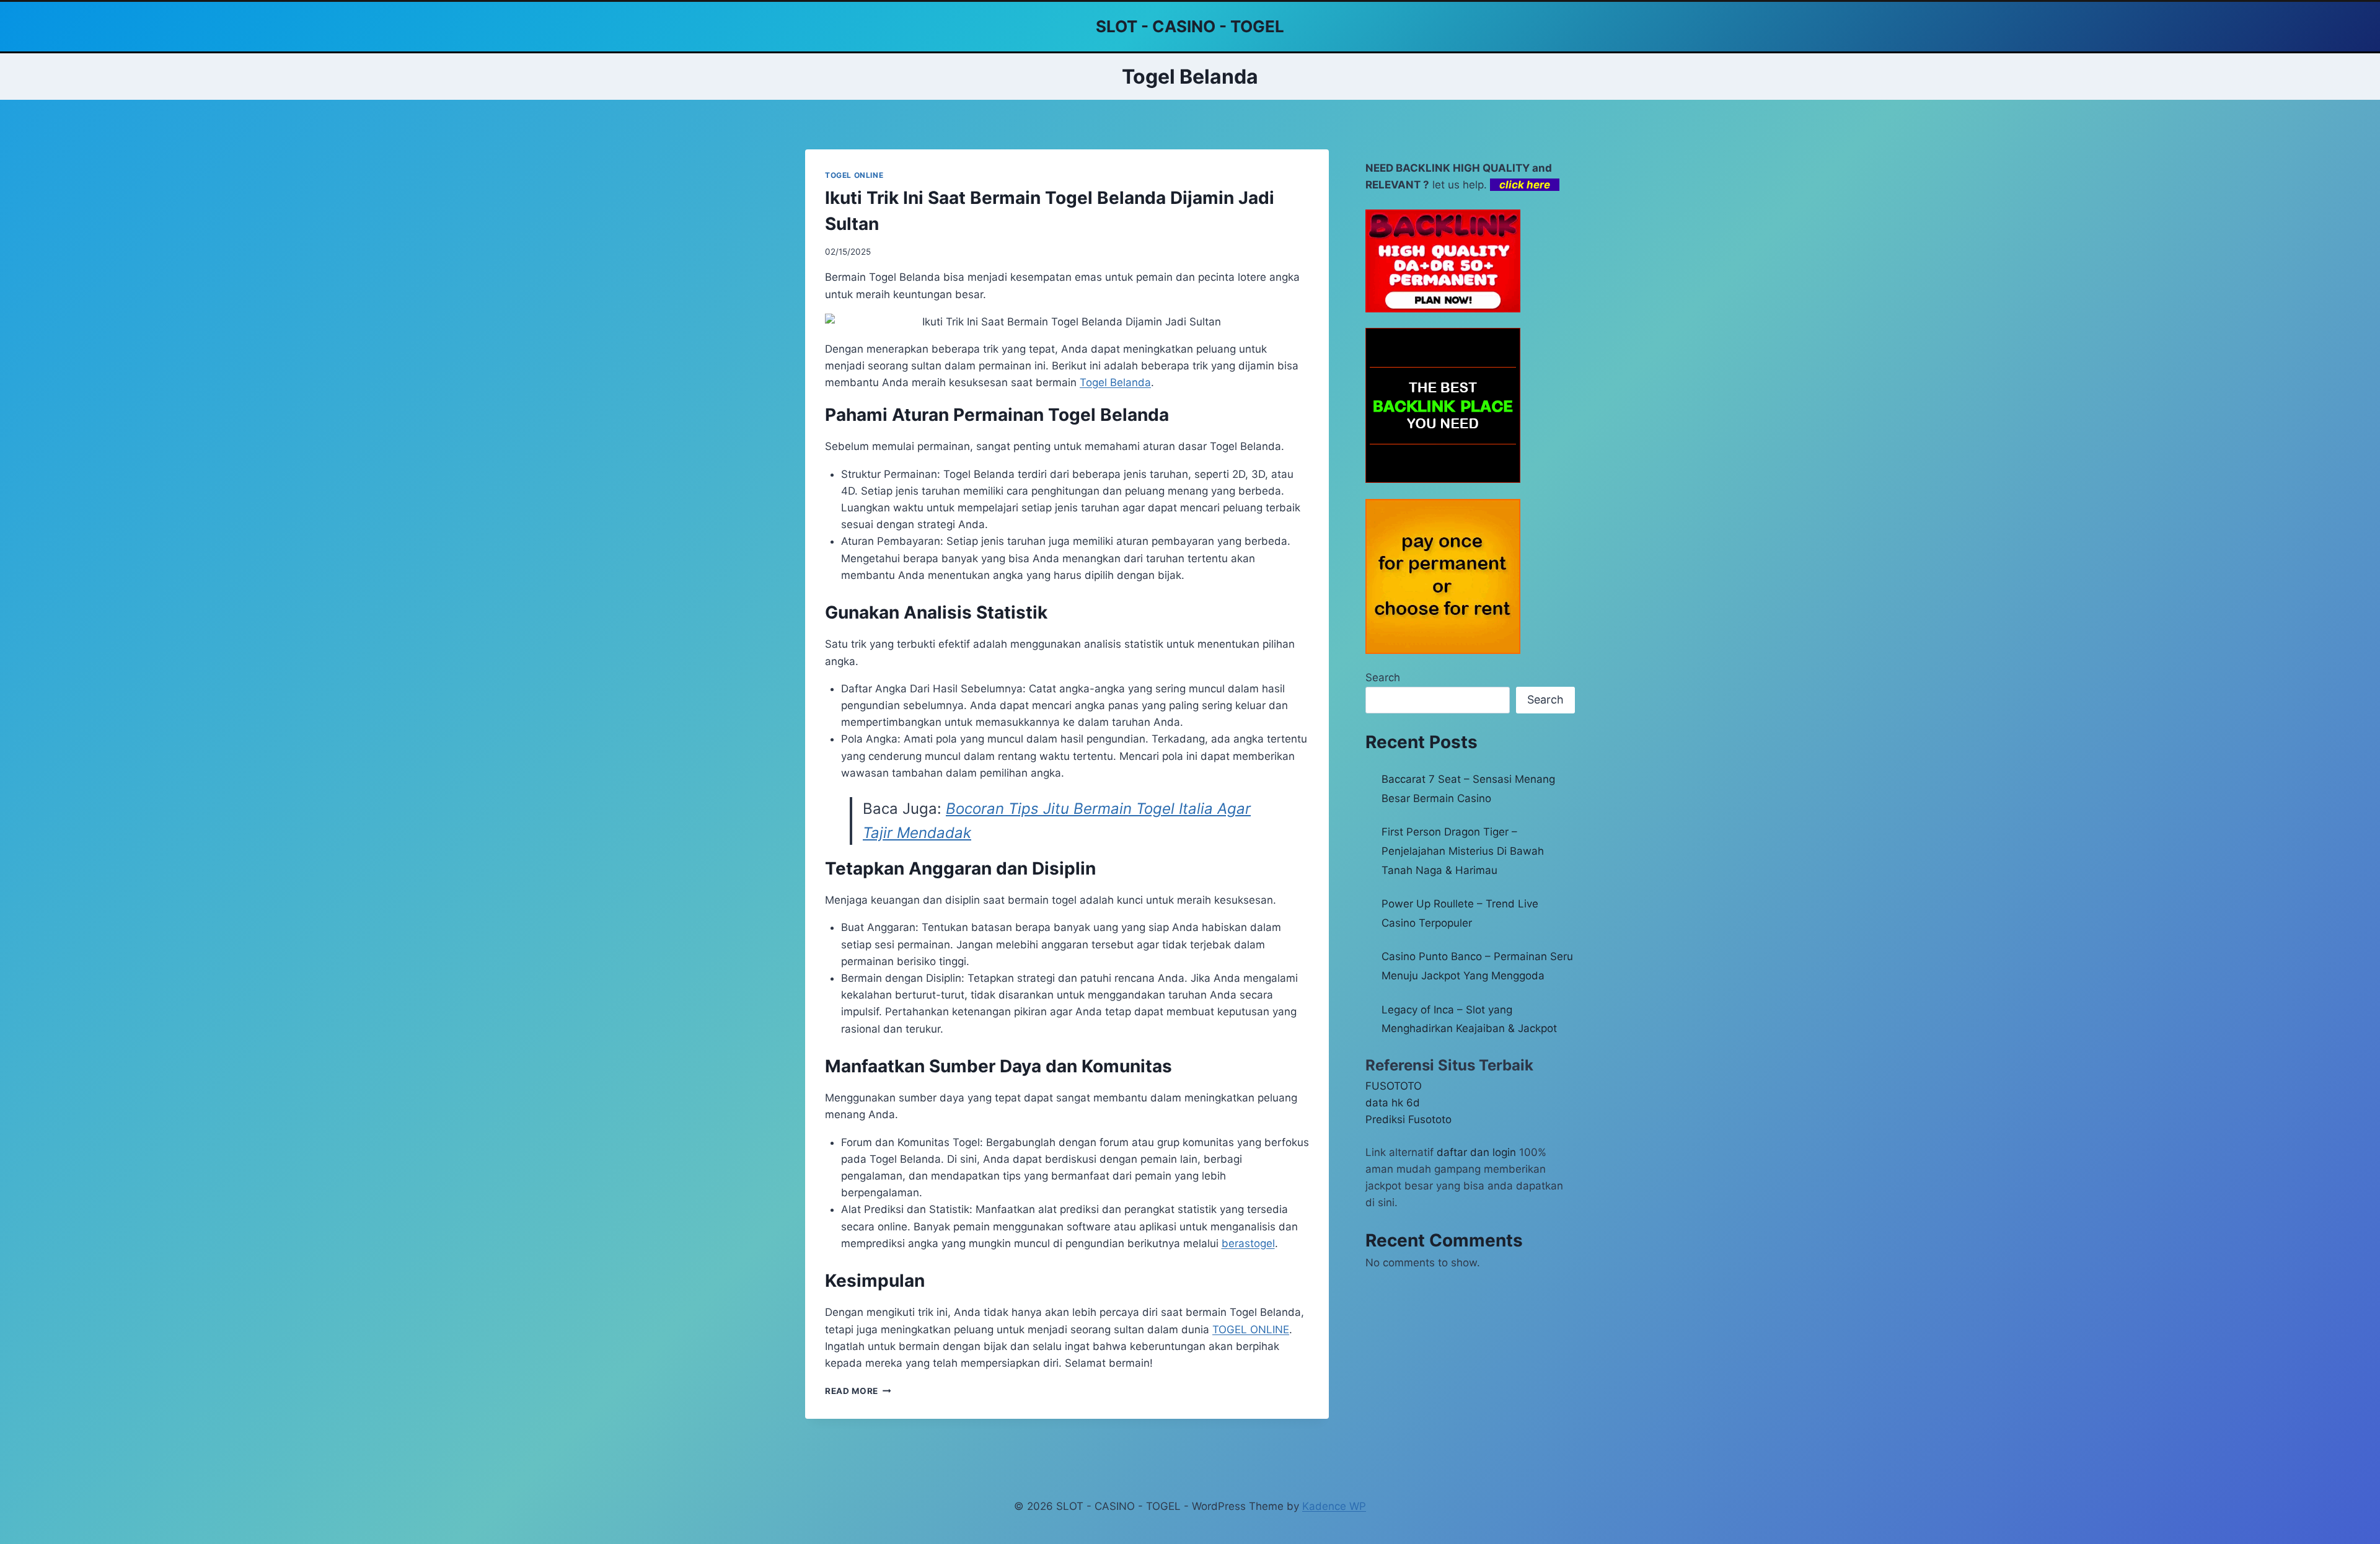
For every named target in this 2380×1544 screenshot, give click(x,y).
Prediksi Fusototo (1408, 1119)
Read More (858, 1391)
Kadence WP (1334, 1506)
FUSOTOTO (1394, 1086)
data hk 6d (1393, 1103)
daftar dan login (1476, 1152)
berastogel (1248, 1243)
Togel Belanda (1115, 382)
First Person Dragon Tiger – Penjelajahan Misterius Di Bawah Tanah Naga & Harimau (1463, 851)
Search (1383, 677)
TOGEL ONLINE (854, 175)
